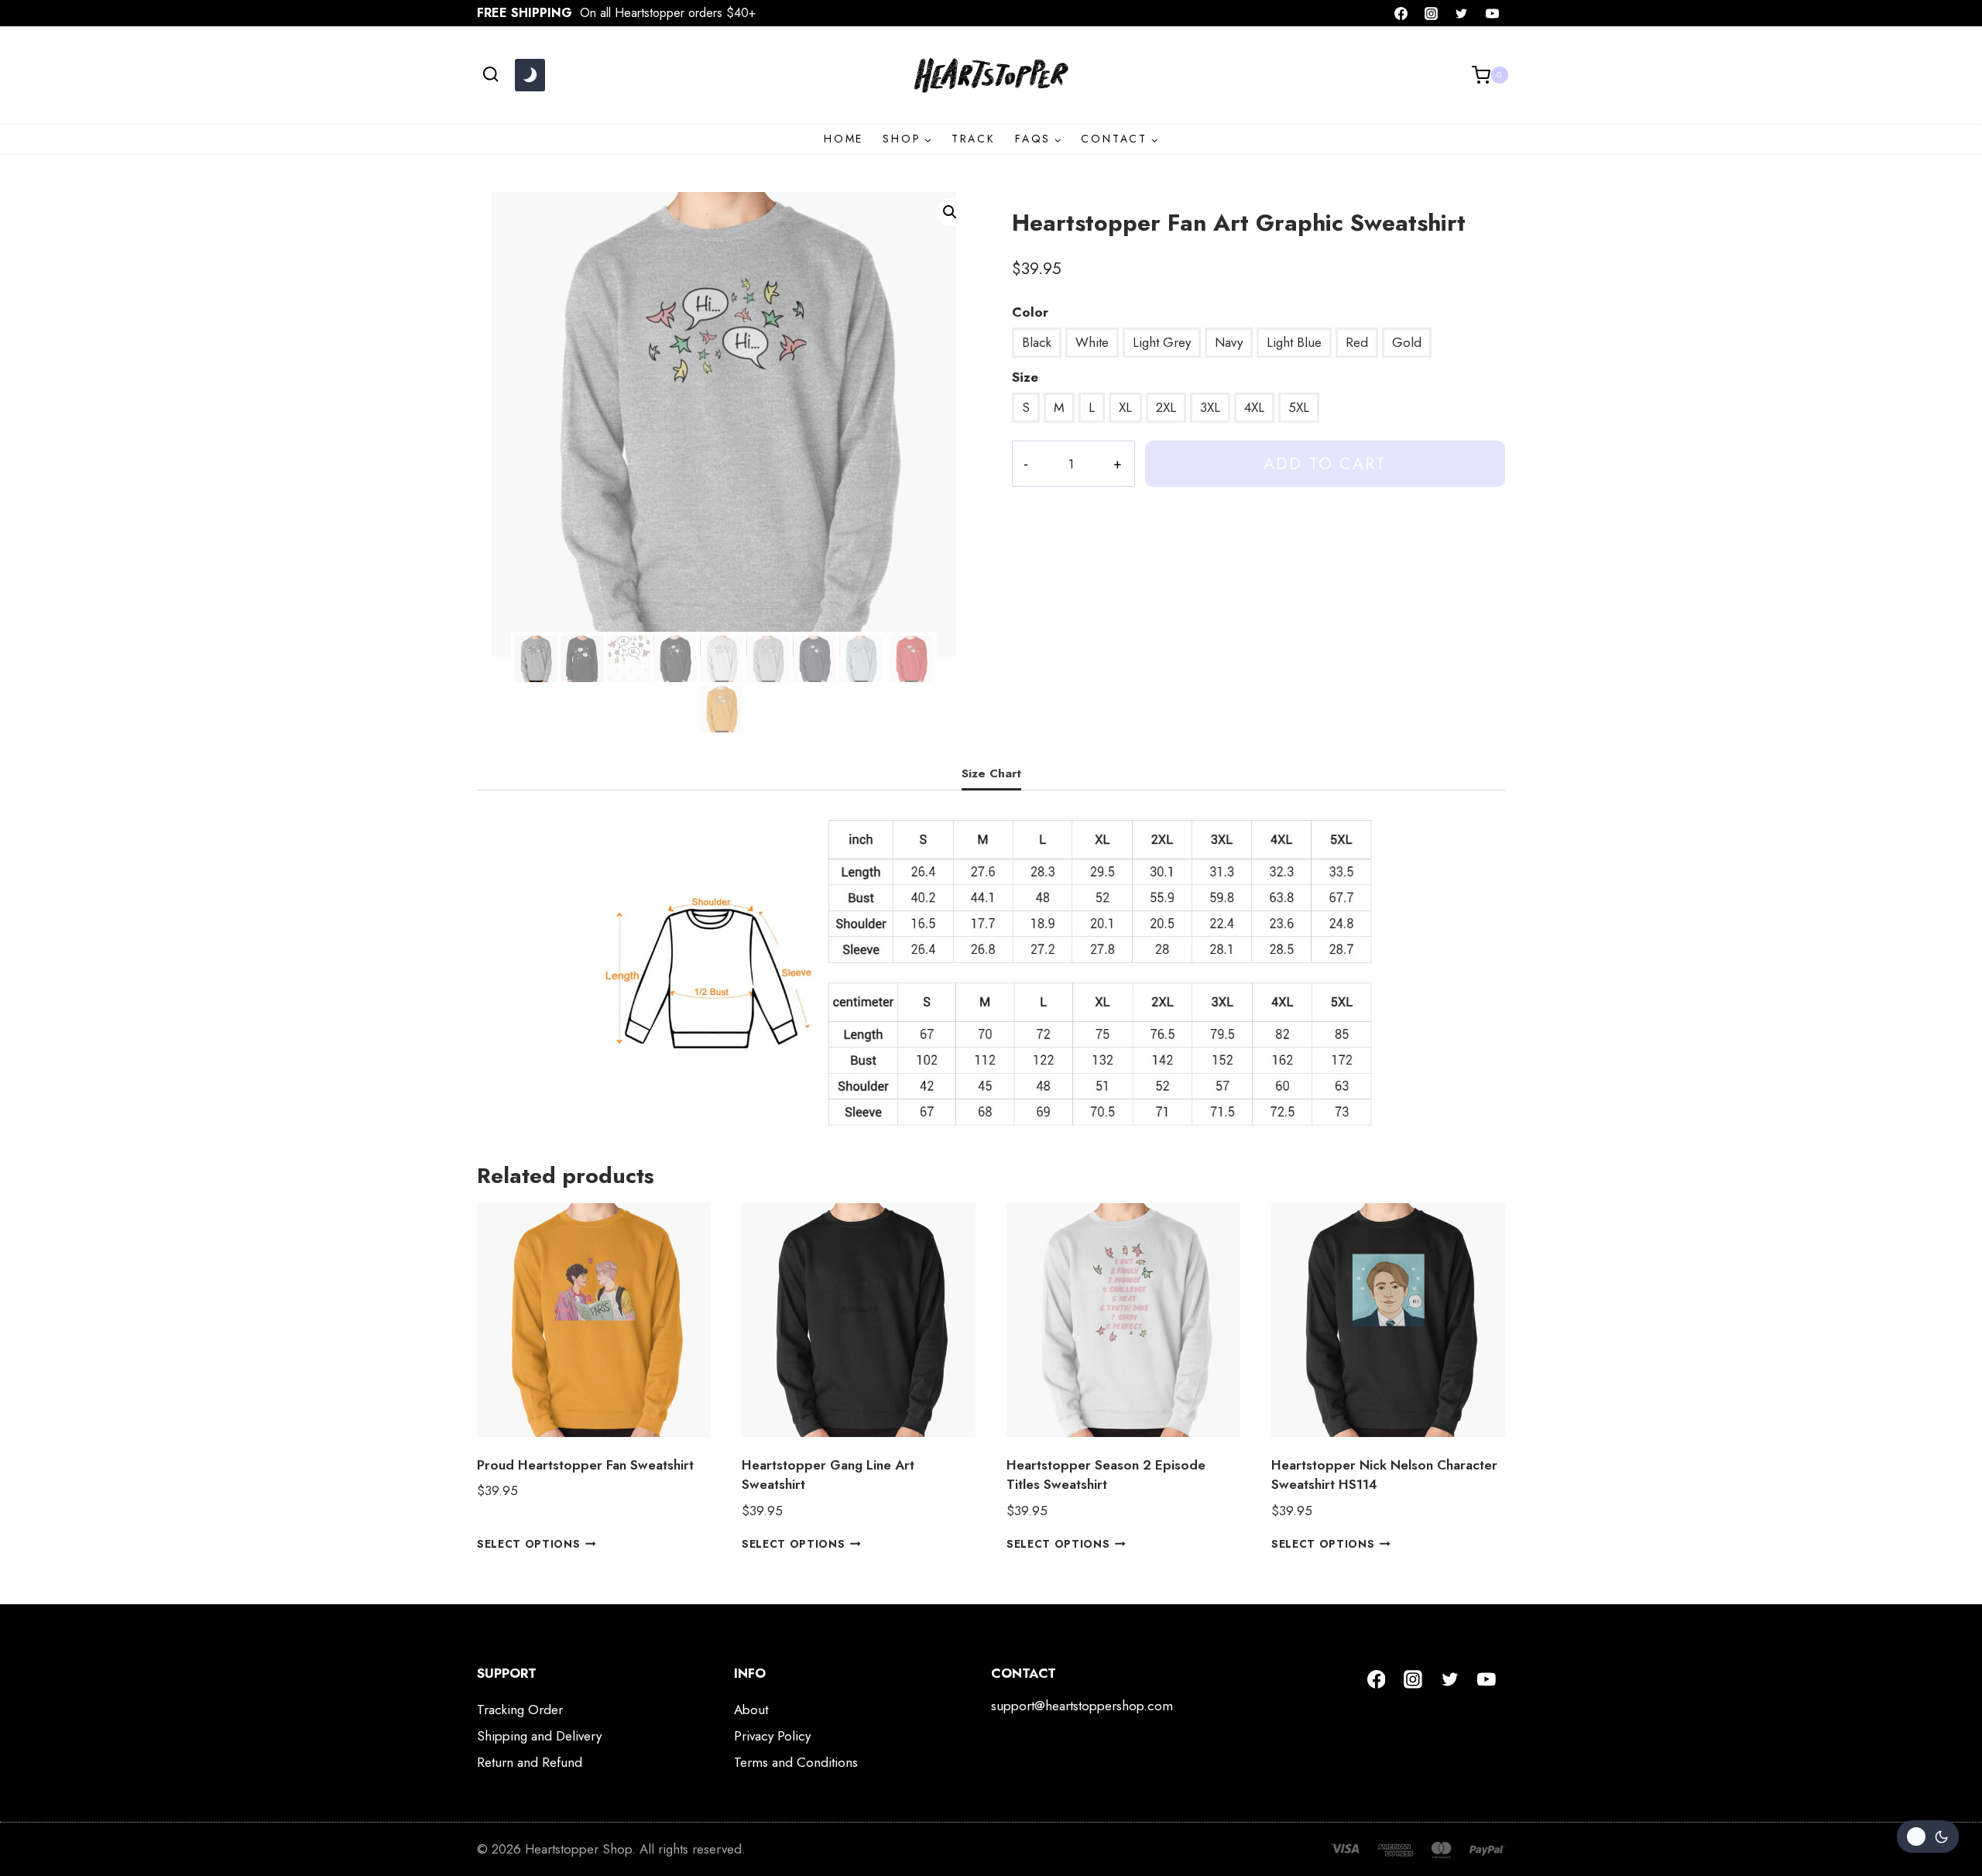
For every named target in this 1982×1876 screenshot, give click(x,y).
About (751, 1710)
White (1092, 342)
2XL (1166, 407)
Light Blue (1294, 342)
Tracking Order (520, 1710)
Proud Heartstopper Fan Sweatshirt (585, 1465)
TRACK (974, 139)
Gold (1407, 342)
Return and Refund (530, 1762)
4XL (1254, 407)
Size (1025, 377)
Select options (529, 1544)
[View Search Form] (490, 75)
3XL (1210, 407)
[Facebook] (1401, 13)
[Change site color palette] (530, 75)
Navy (1229, 342)
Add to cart (1325, 463)
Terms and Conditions (796, 1762)
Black (1037, 342)
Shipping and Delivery (539, 1736)
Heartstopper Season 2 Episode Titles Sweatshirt (1106, 1475)
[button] (950, 212)
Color (1030, 312)
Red (1357, 342)
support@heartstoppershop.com (1082, 1706)
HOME (844, 139)
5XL (1299, 407)
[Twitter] (1462, 13)
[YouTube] (1492, 13)
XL (1125, 407)
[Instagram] (1432, 13)
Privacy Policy (772, 1736)
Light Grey (1162, 342)
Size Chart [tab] (991, 773)
